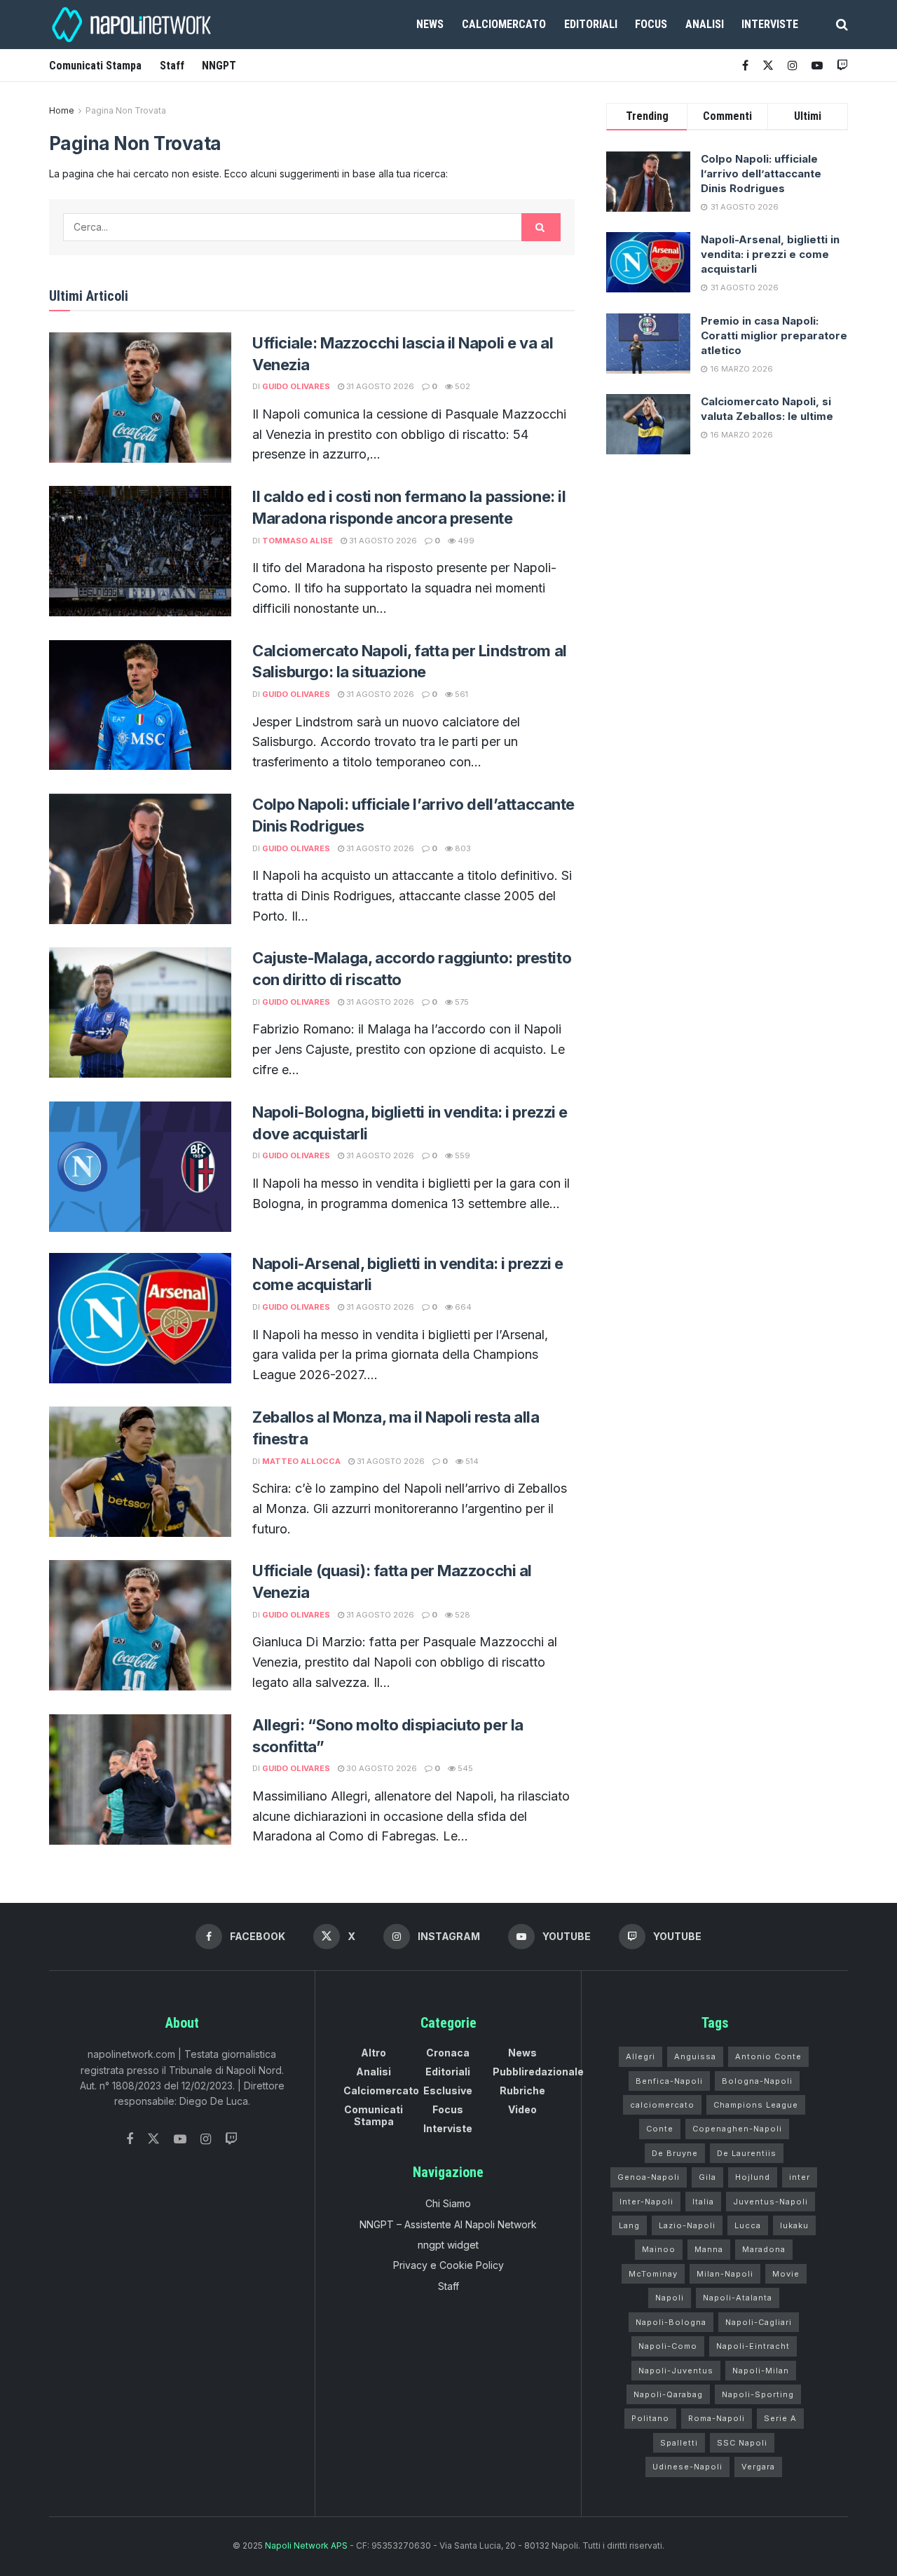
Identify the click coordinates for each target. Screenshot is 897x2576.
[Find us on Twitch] (231, 2140)
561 (460, 694)
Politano (650, 2418)
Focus (651, 24)
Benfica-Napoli (669, 2081)
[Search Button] (842, 25)
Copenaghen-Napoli (737, 2129)
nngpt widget (448, 2245)
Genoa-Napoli (649, 2177)
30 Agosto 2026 (381, 1768)
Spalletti (679, 2443)
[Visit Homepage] (133, 25)
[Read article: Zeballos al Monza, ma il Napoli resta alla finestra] (140, 1472)
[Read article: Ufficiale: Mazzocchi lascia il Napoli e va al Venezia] (140, 398)
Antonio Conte (768, 2056)
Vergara (758, 2467)
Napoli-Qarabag (668, 2394)
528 (461, 1615)
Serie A (780, 2418)
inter (800, 2177)
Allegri (641, 2056)
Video (522, 2109)
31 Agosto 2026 (379, 386)
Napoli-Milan (761, 2371)
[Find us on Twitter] (153, 2139)
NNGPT (219, 66)
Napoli (670, 2298)
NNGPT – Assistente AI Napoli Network (448, 2224)
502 (461, 386)
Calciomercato (504, 24)
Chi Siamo (448, 2203)
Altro (374, 2053)
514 (471, 1461)
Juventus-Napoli (771, 2202)
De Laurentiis (747, 2153)
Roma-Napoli (717, 2418)
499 (465, 541)
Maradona (764, 2249)
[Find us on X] (768, 66)
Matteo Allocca (301, 1461)
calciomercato (662, 2105)
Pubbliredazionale (538, 2072)
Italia (703, 2202)
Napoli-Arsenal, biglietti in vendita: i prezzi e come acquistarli (770, 254)
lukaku (794, 2225)
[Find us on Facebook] (745, 66)
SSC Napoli (742, 2443)
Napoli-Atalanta (738, 2298)
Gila (707, 2177)
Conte (660, 2129)
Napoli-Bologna (671, 2322)
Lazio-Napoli (687, 2225)
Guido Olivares (296, 386)
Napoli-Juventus (676, 2371)
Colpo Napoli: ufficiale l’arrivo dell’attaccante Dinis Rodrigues (761, 174)
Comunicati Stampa (95, 66)
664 (462, 1307)
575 (461, 1002)
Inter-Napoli (646, 2202)
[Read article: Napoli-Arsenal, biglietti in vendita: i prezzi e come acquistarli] (140, 1318)
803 (462, 848)
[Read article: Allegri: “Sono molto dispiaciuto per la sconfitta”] (140, 1780)
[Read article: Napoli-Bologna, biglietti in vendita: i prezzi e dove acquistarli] (140, 1167)
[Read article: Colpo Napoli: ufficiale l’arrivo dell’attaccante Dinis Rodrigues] (140, 859)
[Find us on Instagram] (793, 66)
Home (62, 110)
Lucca (748, 2225)
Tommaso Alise (297, 541)
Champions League (756, 2105)
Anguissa (695, 2056)
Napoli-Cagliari (759, 2322)
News (430, 24)
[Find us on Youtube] (817, 66)
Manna (709, 2249)
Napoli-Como (668, 2346)
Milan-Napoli (725, 2274)
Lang (629, 2225)
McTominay (653, 2274)
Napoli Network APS (306, 2546)
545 (464, 1768)
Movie (786, 2274)
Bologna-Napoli (757, 2081)
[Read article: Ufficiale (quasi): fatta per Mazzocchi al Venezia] (140, 1625)
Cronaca (448, 2053)
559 (461, 1155)
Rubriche (522, 2090)
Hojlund (753, 2177)
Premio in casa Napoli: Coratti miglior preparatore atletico (774, 335)
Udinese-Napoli (687, 2467)
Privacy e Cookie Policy (448, 2265)
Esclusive (448, 2090)
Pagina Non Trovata (126, 110)
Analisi (705, 24)
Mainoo (659, 2249)
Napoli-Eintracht (753, 2346)
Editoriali (591, 24)
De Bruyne (675, 2153)
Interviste (770, 24)
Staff (172, 66)
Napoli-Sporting (758, 2394)
